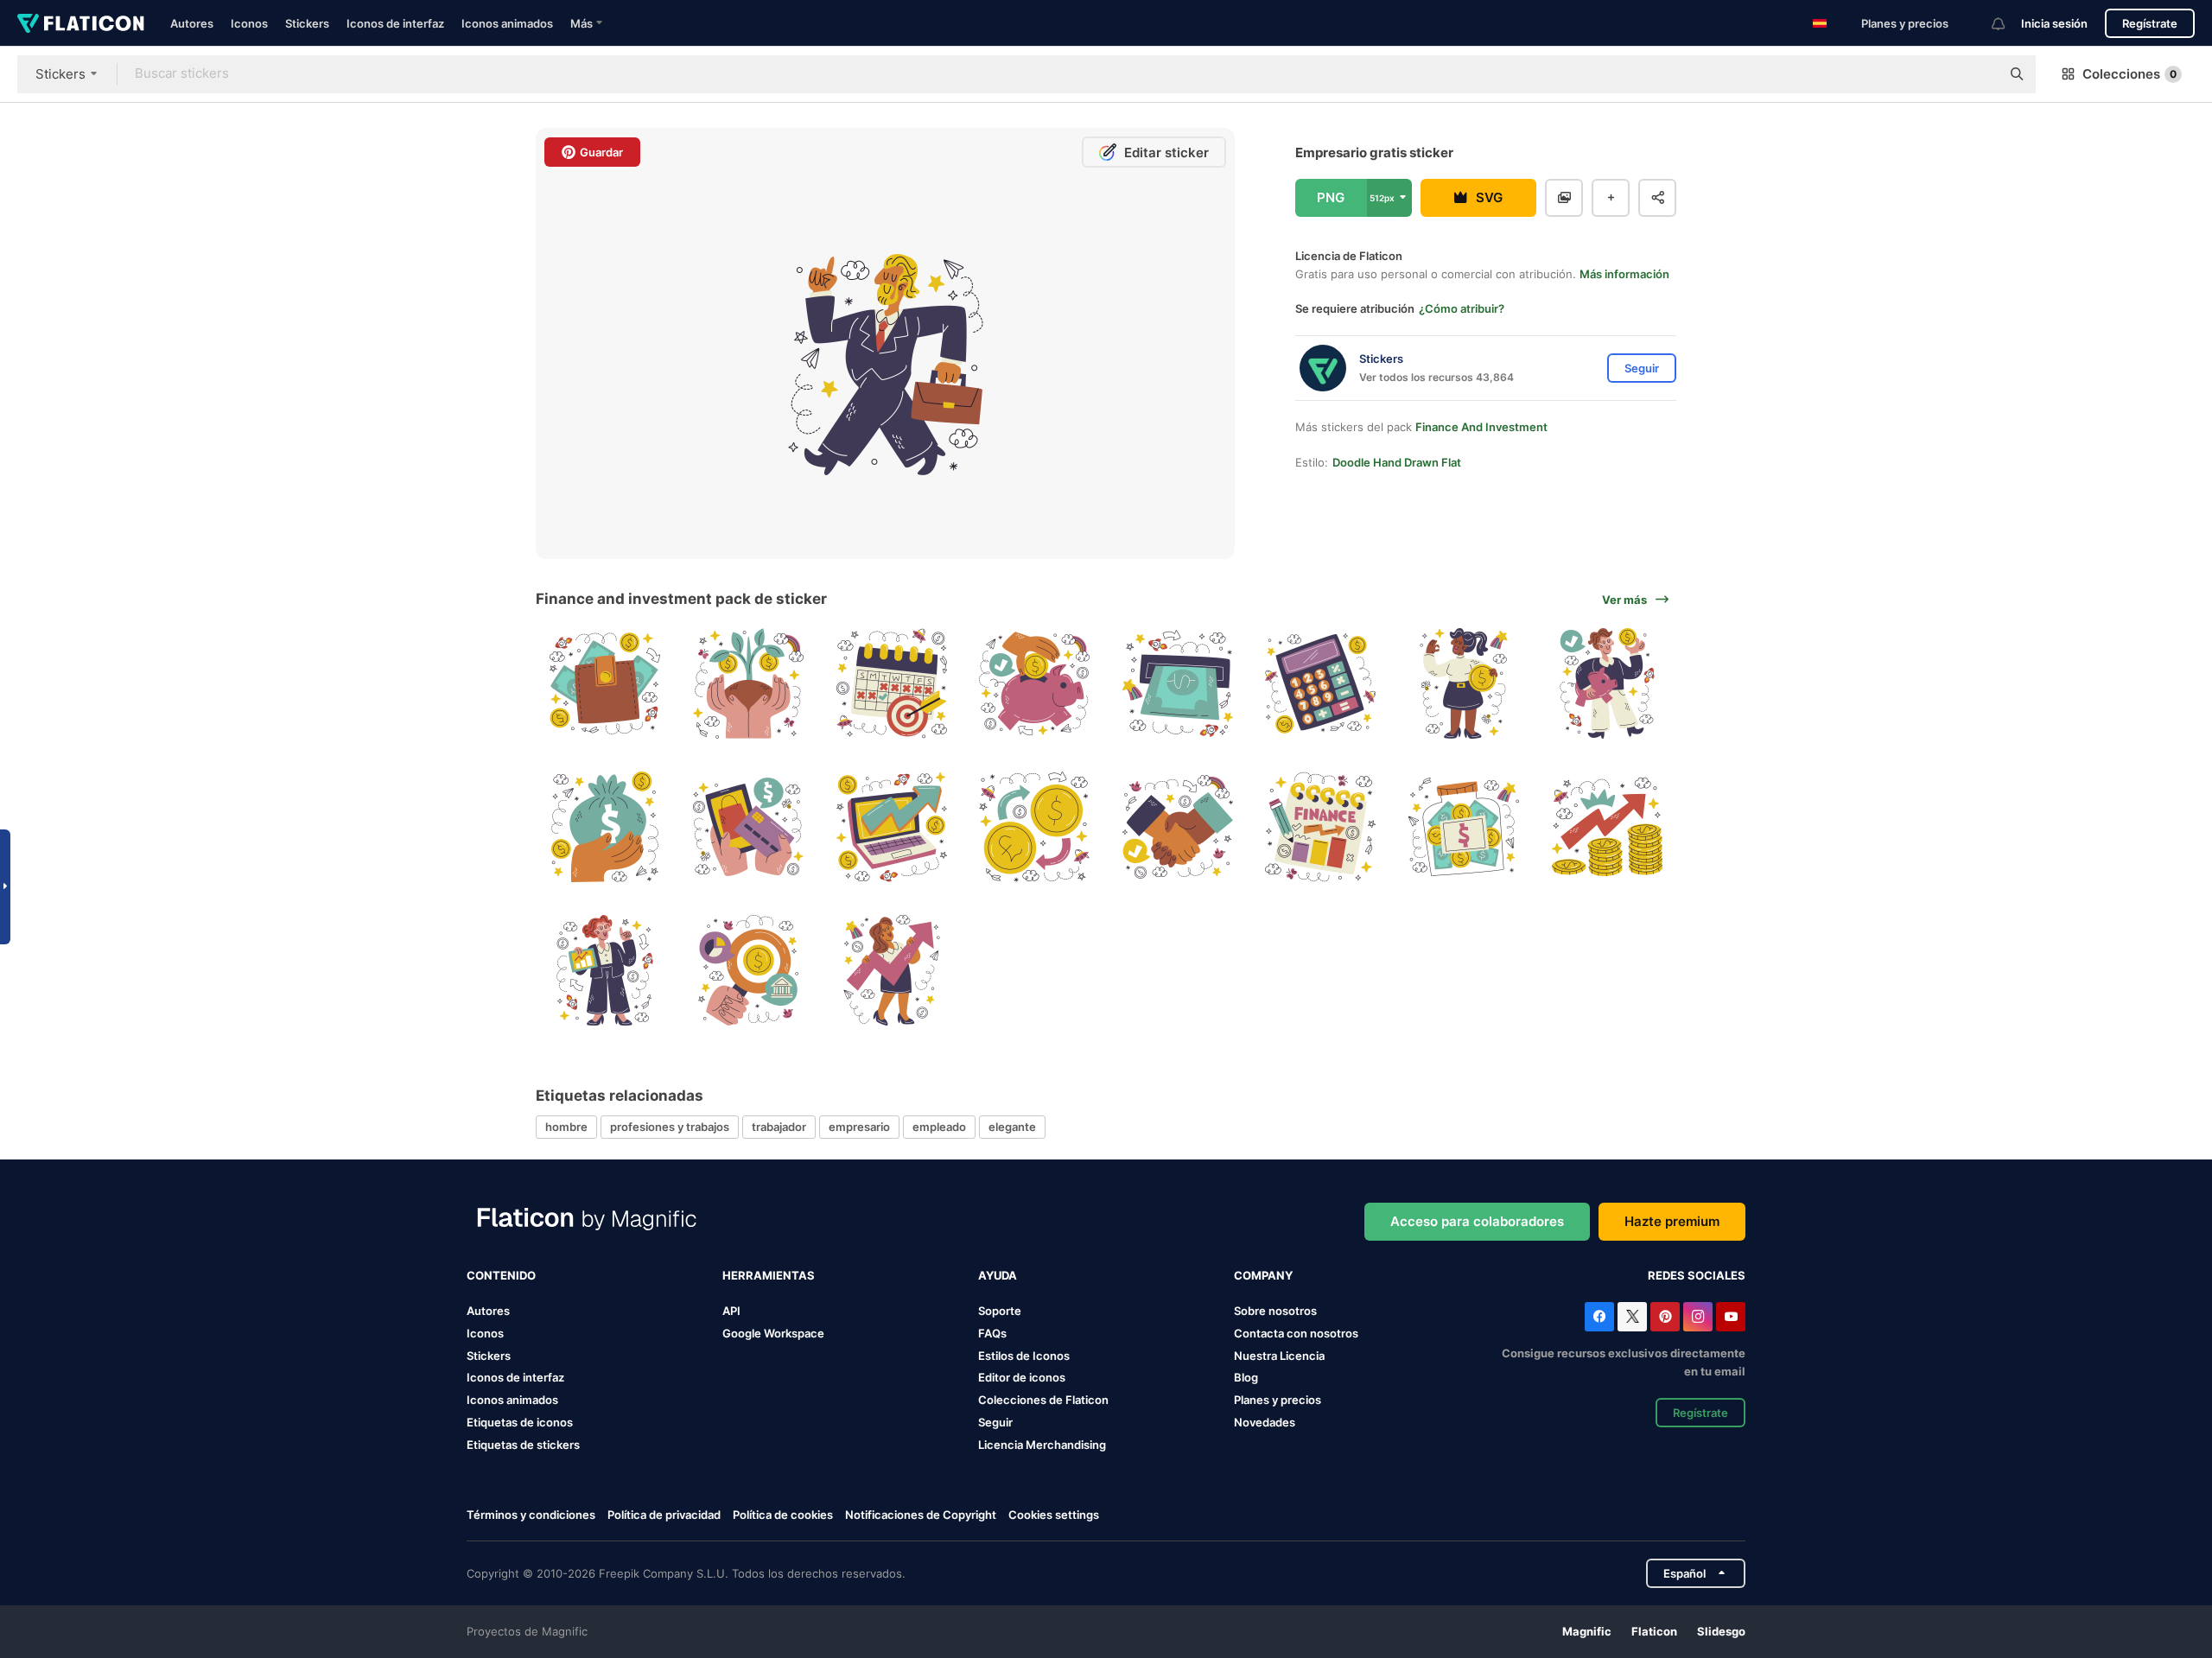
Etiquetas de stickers (523, 1445)
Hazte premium (1672, 1221)
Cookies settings (1054, 1515)
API (731, 1311)
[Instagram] (1698, 1317)
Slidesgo (1721, 1631)
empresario (859, 1127)
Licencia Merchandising (1042, 1445)
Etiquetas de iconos (520, 1422)
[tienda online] (749, 827)
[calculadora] (1321, 684)
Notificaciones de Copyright (921, 1515)
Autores (192, 23)
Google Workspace (773, 1333)
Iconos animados (507, 23)
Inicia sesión (2054, 23)
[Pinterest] (1665, 1317)
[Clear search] (1979, 74)
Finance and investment (1481, 427)
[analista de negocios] (605, 970)
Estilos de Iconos (1024, 1356)
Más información (1624, 274)
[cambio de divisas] (1035, 827)
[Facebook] (1599, 1317)
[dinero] (1178, 684)
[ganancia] (1607, 827)
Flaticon (1654, 1631)
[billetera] (605, 684)
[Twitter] (1632, 1317)
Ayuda (998, 1275)
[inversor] (891, 970)
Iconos (249, 23)
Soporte (1000, 1311)
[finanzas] (1321, 827)
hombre (566, 1127)
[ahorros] (1607, 684)
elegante (1012, 1127)
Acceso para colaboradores (1477, 1221)
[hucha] (1035, 684)
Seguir (995, 1422)
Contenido (501, 1275)
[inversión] (749, 970)
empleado (939, 1127)
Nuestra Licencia (1279, 1356)
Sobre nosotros (1275, 1311)
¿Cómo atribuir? (1462, 308)
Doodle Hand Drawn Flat (1397, 462)
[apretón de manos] (1178, 827)
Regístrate (2150, 23)
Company (1263, 1275)
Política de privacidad (664, 1515)
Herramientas (769, 1275)
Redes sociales (1697, 1275)
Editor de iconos (1022, 1377)
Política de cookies (783, 1515)
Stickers (307, 23)
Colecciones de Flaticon (1043, 1400)
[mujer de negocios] (1464, 684)
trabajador (779, 1127)
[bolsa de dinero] (605, 827)
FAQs (992, 1333)
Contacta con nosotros (1296, 1333)
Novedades (1265, 1422)
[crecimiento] (749, 684)
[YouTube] (1731, 1317)
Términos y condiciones (531, 1515)
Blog (1246, 1377)
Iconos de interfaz (395, 23)
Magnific (1587, 1631)
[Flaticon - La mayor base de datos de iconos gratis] (81, 23)
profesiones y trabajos (670, 1127)
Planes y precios (1905, 23)
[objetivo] (891, 684)
